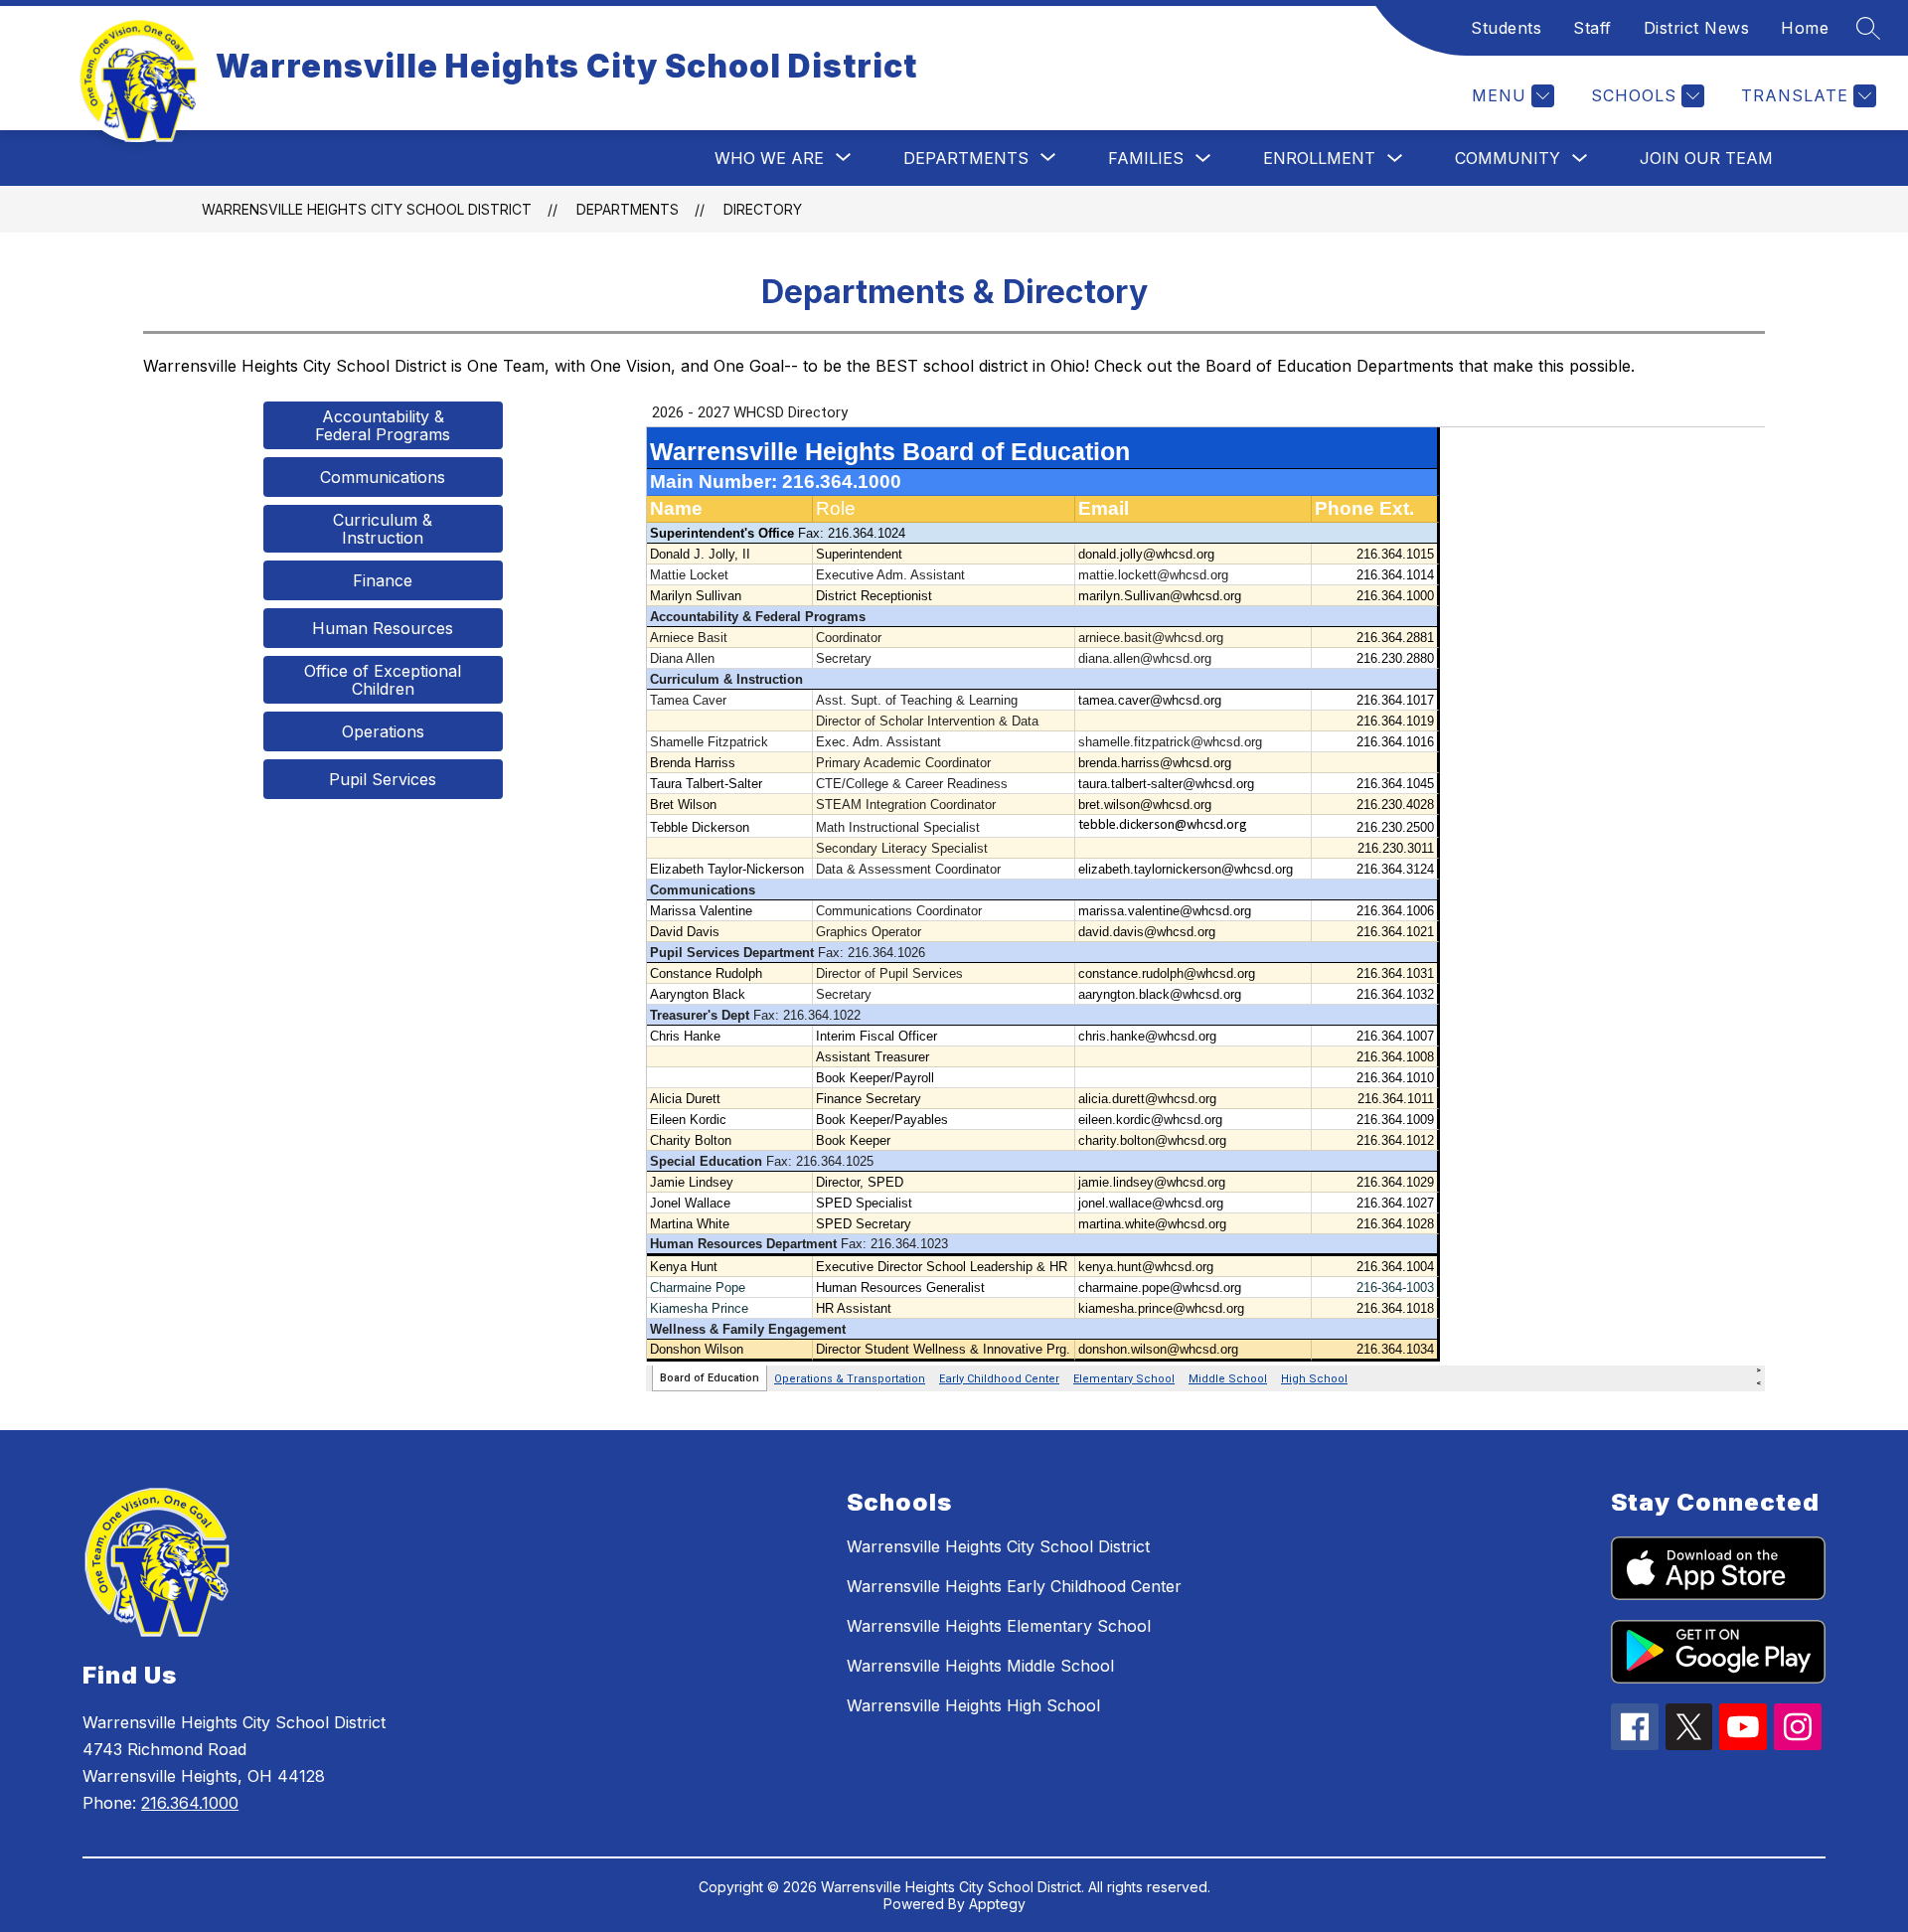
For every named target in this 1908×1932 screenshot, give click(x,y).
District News (1697, 28)
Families (1146, 158)
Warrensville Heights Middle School (980, 1666)
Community (1508, 158)
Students (1506, 28)
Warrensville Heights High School (973, 1705)
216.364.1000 (190, 1803)
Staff (1592, 28)
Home (1805, 28)
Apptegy (997, 1904)
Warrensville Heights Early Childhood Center (1014, 1586)
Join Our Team (1706, 158)
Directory (763, 209)
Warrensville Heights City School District (367, 209)
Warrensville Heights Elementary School (999, 1626)
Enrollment (1319, 158)
